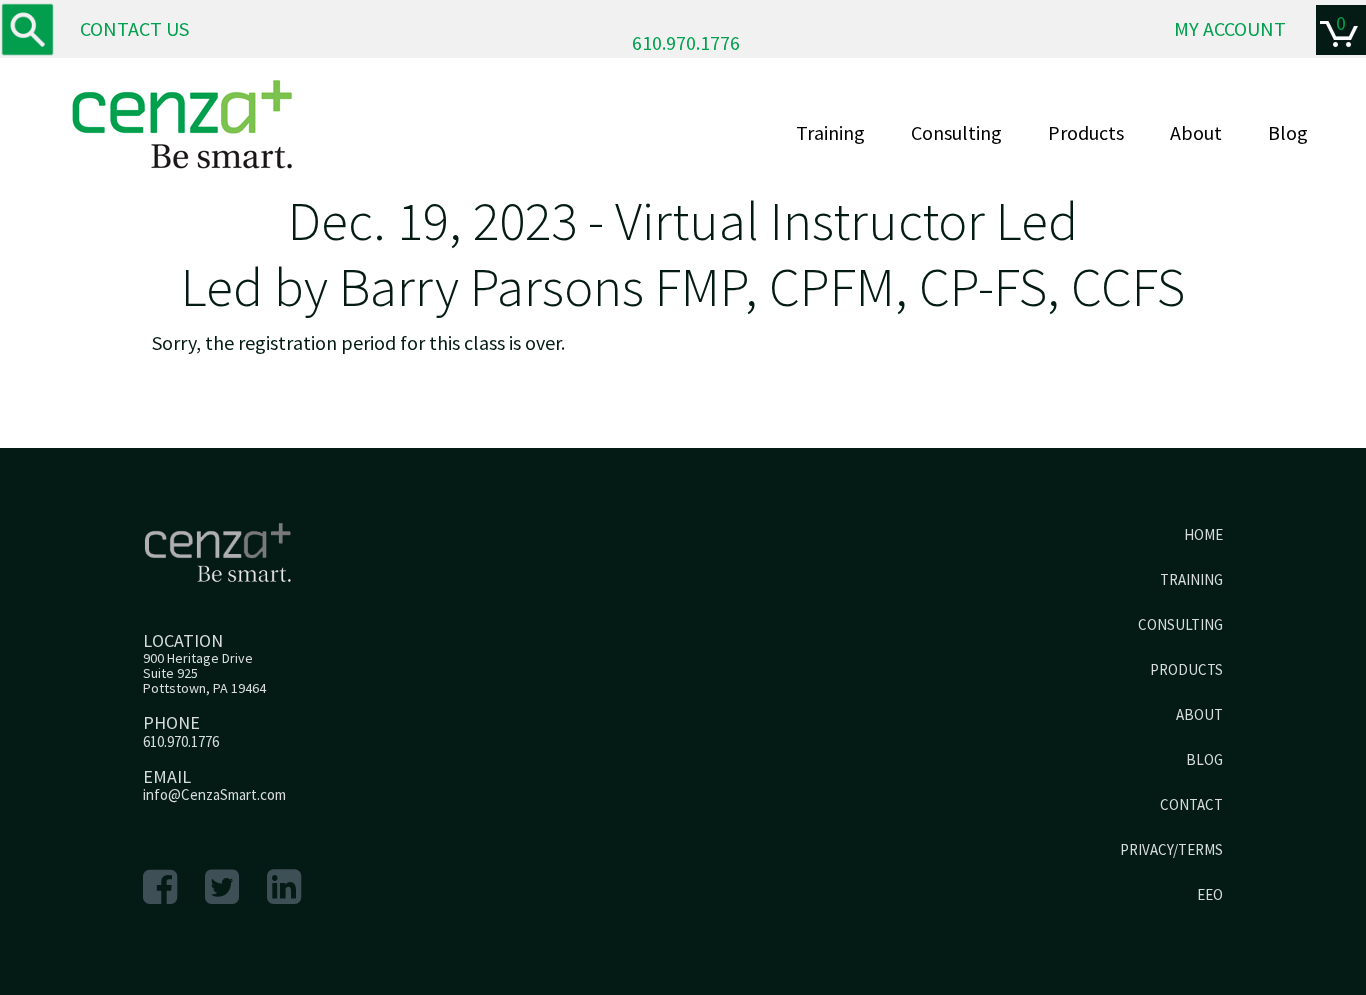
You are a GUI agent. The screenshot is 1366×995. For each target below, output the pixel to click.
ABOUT (1199, 714)
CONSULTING (1180, 624)
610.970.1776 (686, 42)
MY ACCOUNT (1230, 28)
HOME (1203, 534)
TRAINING (1191, 579)
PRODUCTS (1186, 669)
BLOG (1204, 759)
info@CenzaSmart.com (214, 794)
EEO (1210, 894)
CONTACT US (134, 28)
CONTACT (1191, 804)
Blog (1288, 132)
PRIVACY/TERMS (1171, 849)
